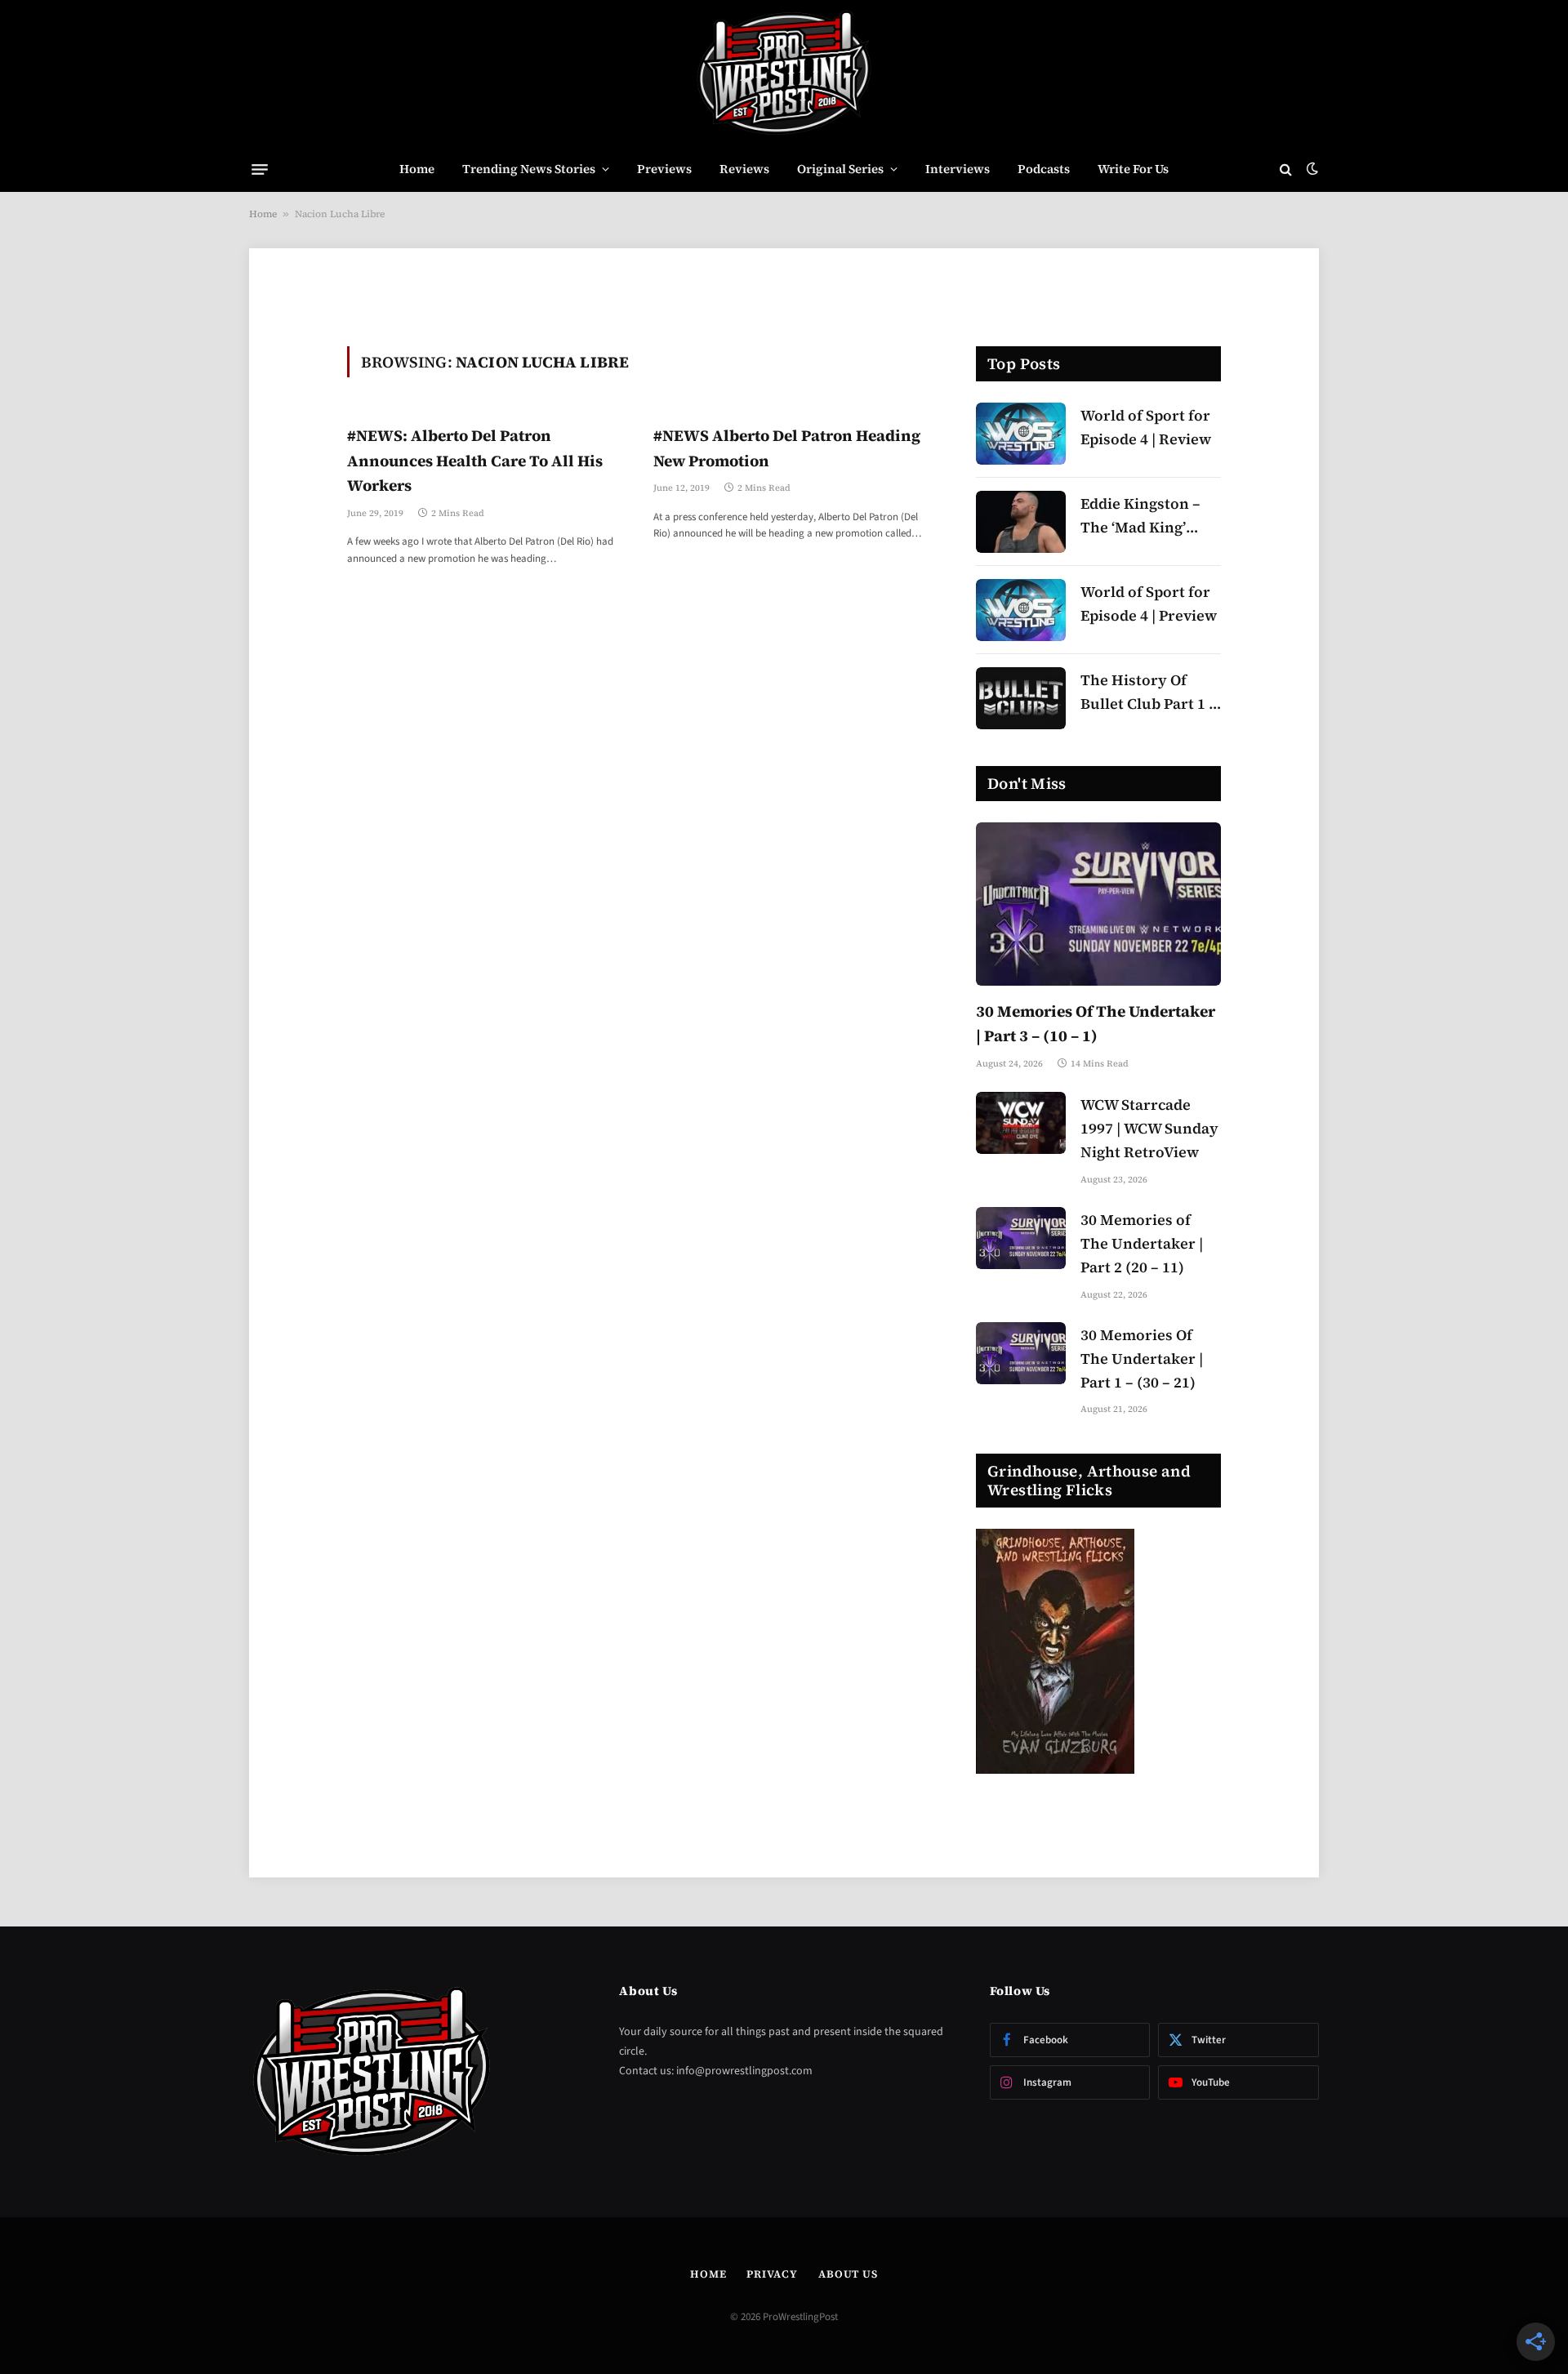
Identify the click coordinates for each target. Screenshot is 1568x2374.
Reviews (744, 169)
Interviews (958, 169)
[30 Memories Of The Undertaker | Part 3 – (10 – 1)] (1098, 904)
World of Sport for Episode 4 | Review (1146, 427)
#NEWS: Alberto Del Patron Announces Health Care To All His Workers (475, 460)
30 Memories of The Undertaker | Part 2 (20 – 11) (1142, 1243)
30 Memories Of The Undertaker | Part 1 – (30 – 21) (1142, 1358)
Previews (664, 169)
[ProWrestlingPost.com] (784, 73)
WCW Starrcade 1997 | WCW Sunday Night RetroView (1149, 1128)
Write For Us (1133, 169)
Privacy (772, 2274)
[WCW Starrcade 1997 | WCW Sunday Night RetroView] (1021, 1123)
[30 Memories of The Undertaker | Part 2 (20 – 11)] (1021, 1238)
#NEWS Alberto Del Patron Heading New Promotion (787, 448)
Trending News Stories (529, 169)
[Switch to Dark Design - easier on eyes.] (1311, 169)
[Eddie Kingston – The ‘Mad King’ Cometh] (1021, 522)
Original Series (840, 169)
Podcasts (1044, 169)
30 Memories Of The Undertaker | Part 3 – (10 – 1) (1096, 1023)
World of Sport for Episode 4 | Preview (1149, 604)
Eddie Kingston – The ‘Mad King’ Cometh (1140, 517)
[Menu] (260, 169)
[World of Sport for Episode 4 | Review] (1021, 434)
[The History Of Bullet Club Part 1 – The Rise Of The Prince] (1021, 698)
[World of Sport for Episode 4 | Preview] (1021, 610)
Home (417, 169)
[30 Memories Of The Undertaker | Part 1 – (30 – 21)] (1021, 1353)
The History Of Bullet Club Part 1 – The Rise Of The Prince (1149, 693)
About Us (848, 2274)
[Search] (1286, 169)
